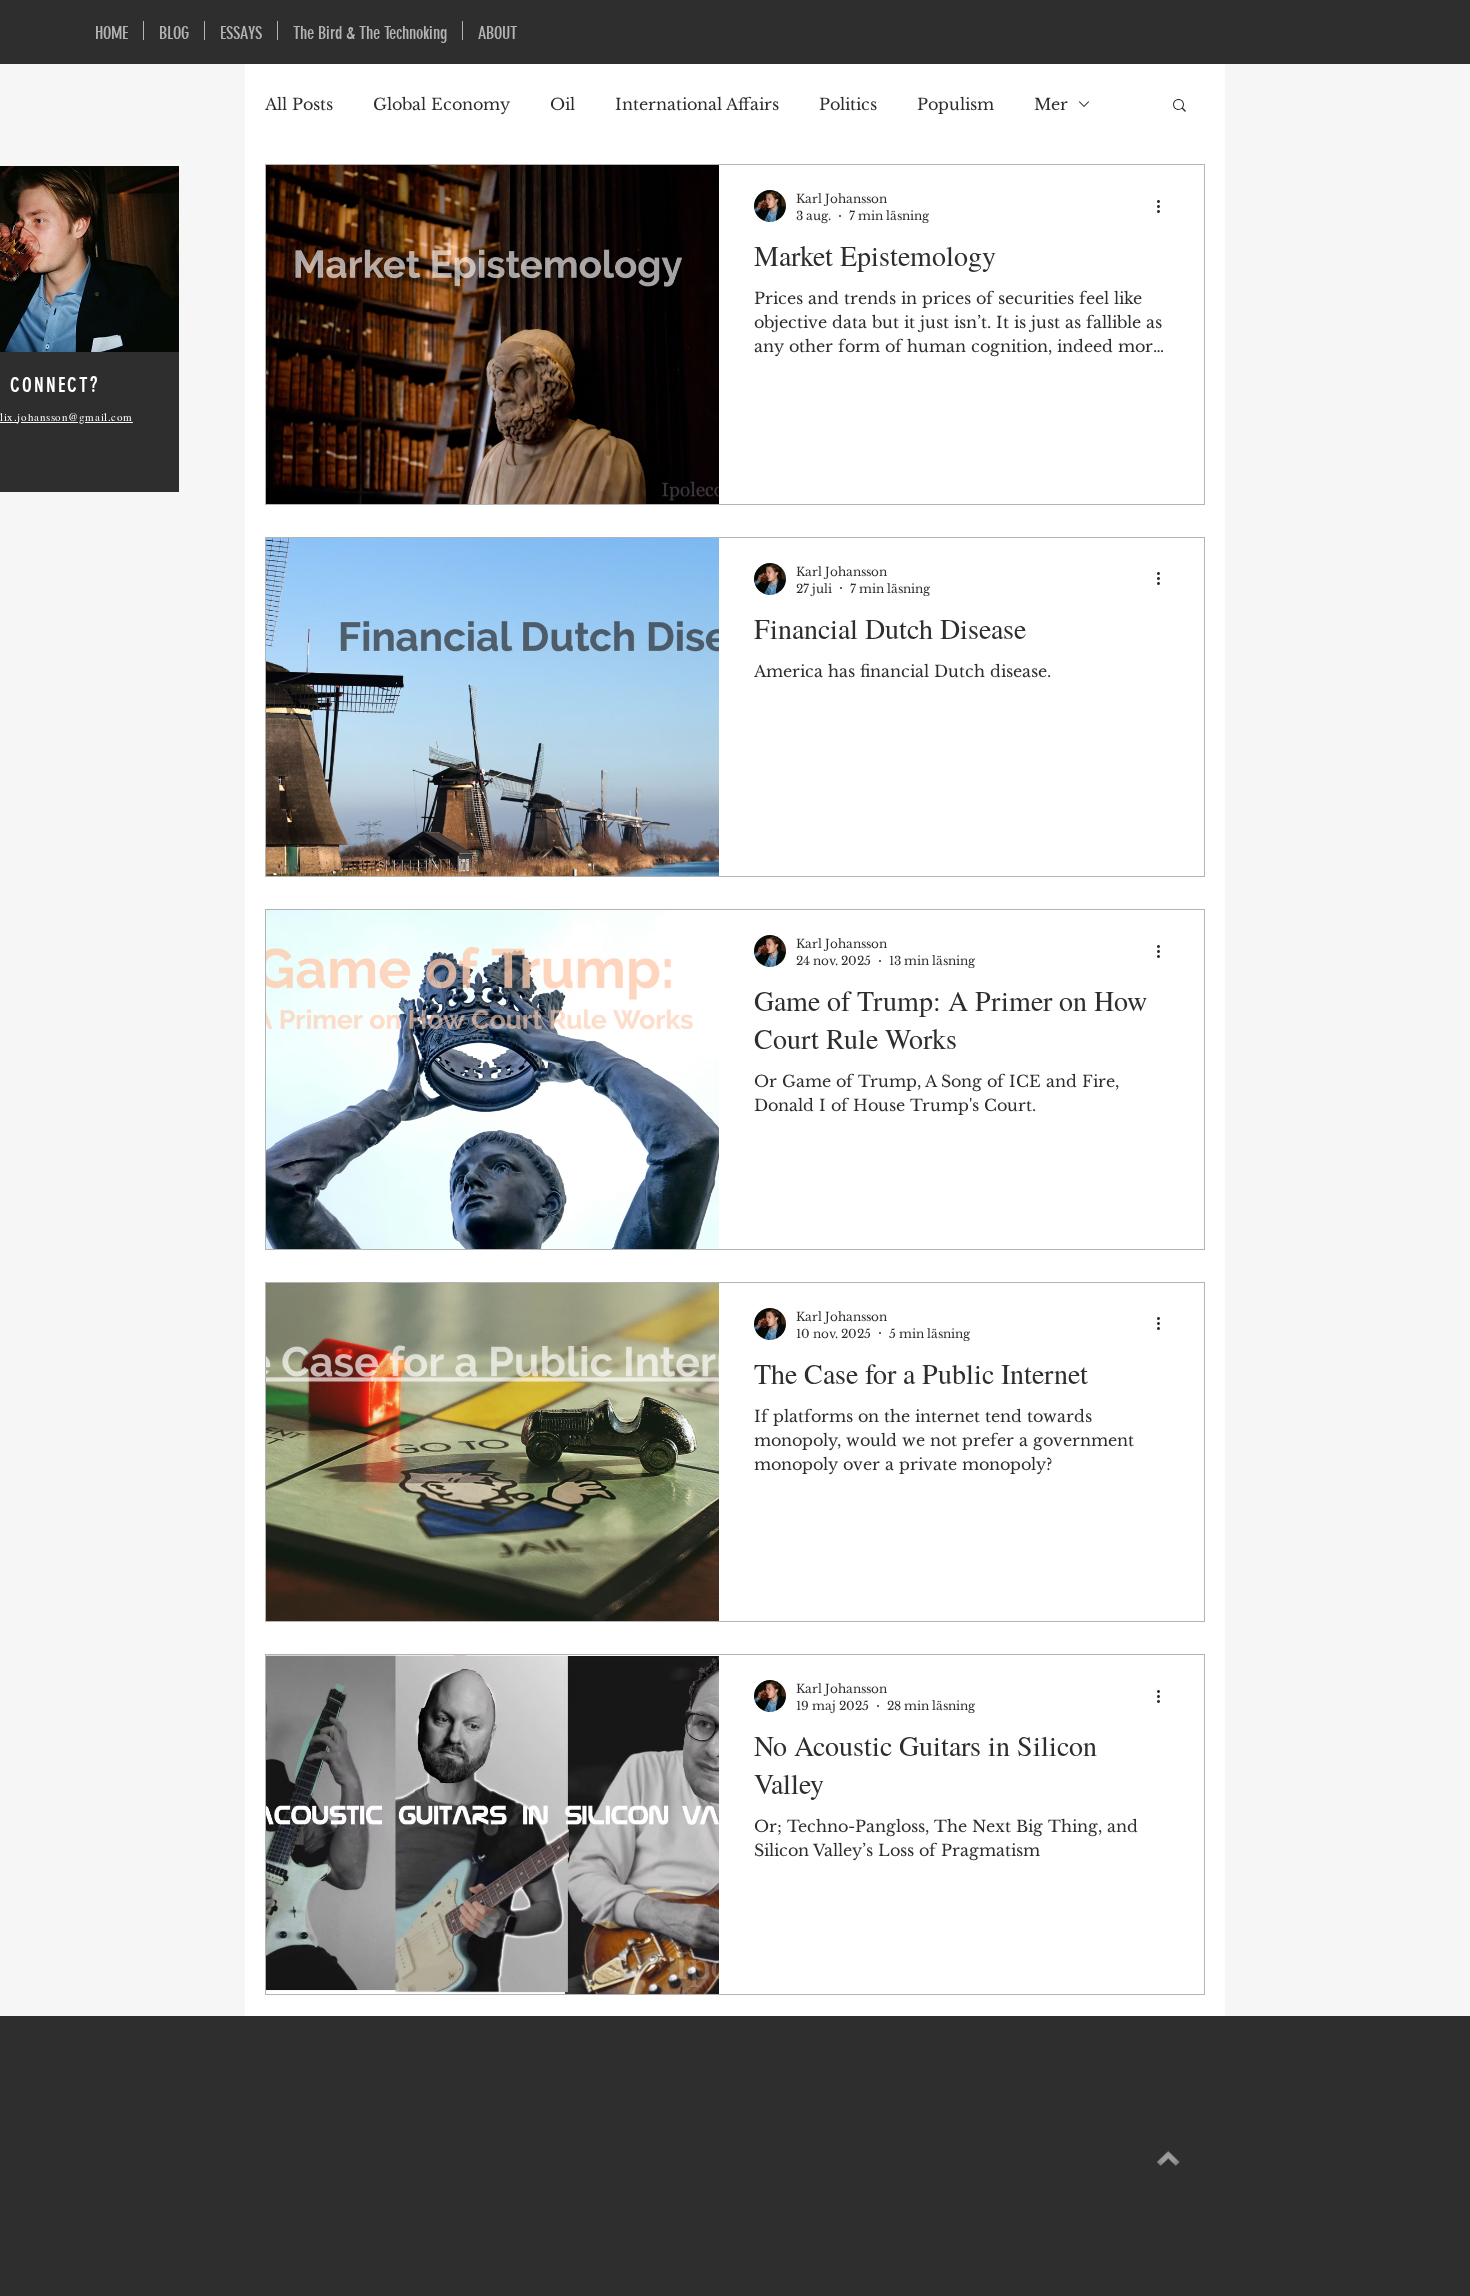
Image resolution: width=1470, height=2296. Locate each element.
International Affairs (697, 104)
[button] (1179, 106)
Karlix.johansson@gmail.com (1337, 2075)
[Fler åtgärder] (1165, 206)
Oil (562, 104)
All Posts (299, 104)
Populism (955, 104)
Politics (848, 104)
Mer (1051, 104)
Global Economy (441, 104)
